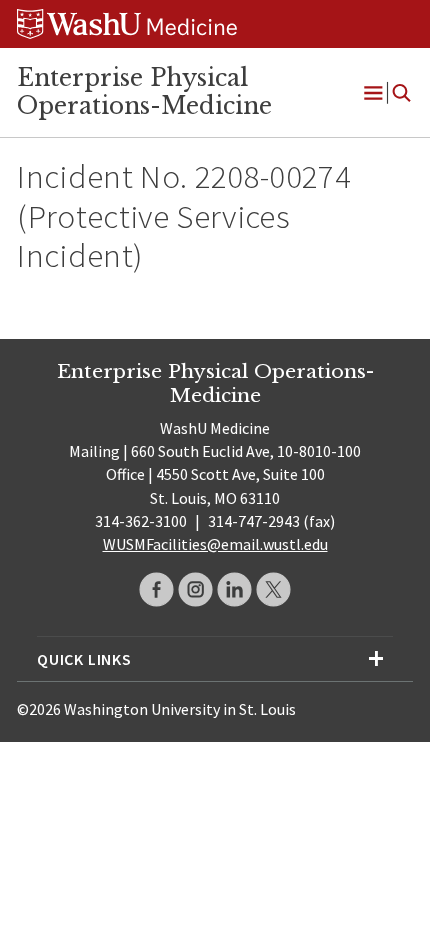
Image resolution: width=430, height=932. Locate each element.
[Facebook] (156, 589)
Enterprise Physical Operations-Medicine (144, 92)
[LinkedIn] (234, 589)
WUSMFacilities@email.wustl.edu (215, 544)
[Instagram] (195, 589)
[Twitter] (273, 589)
